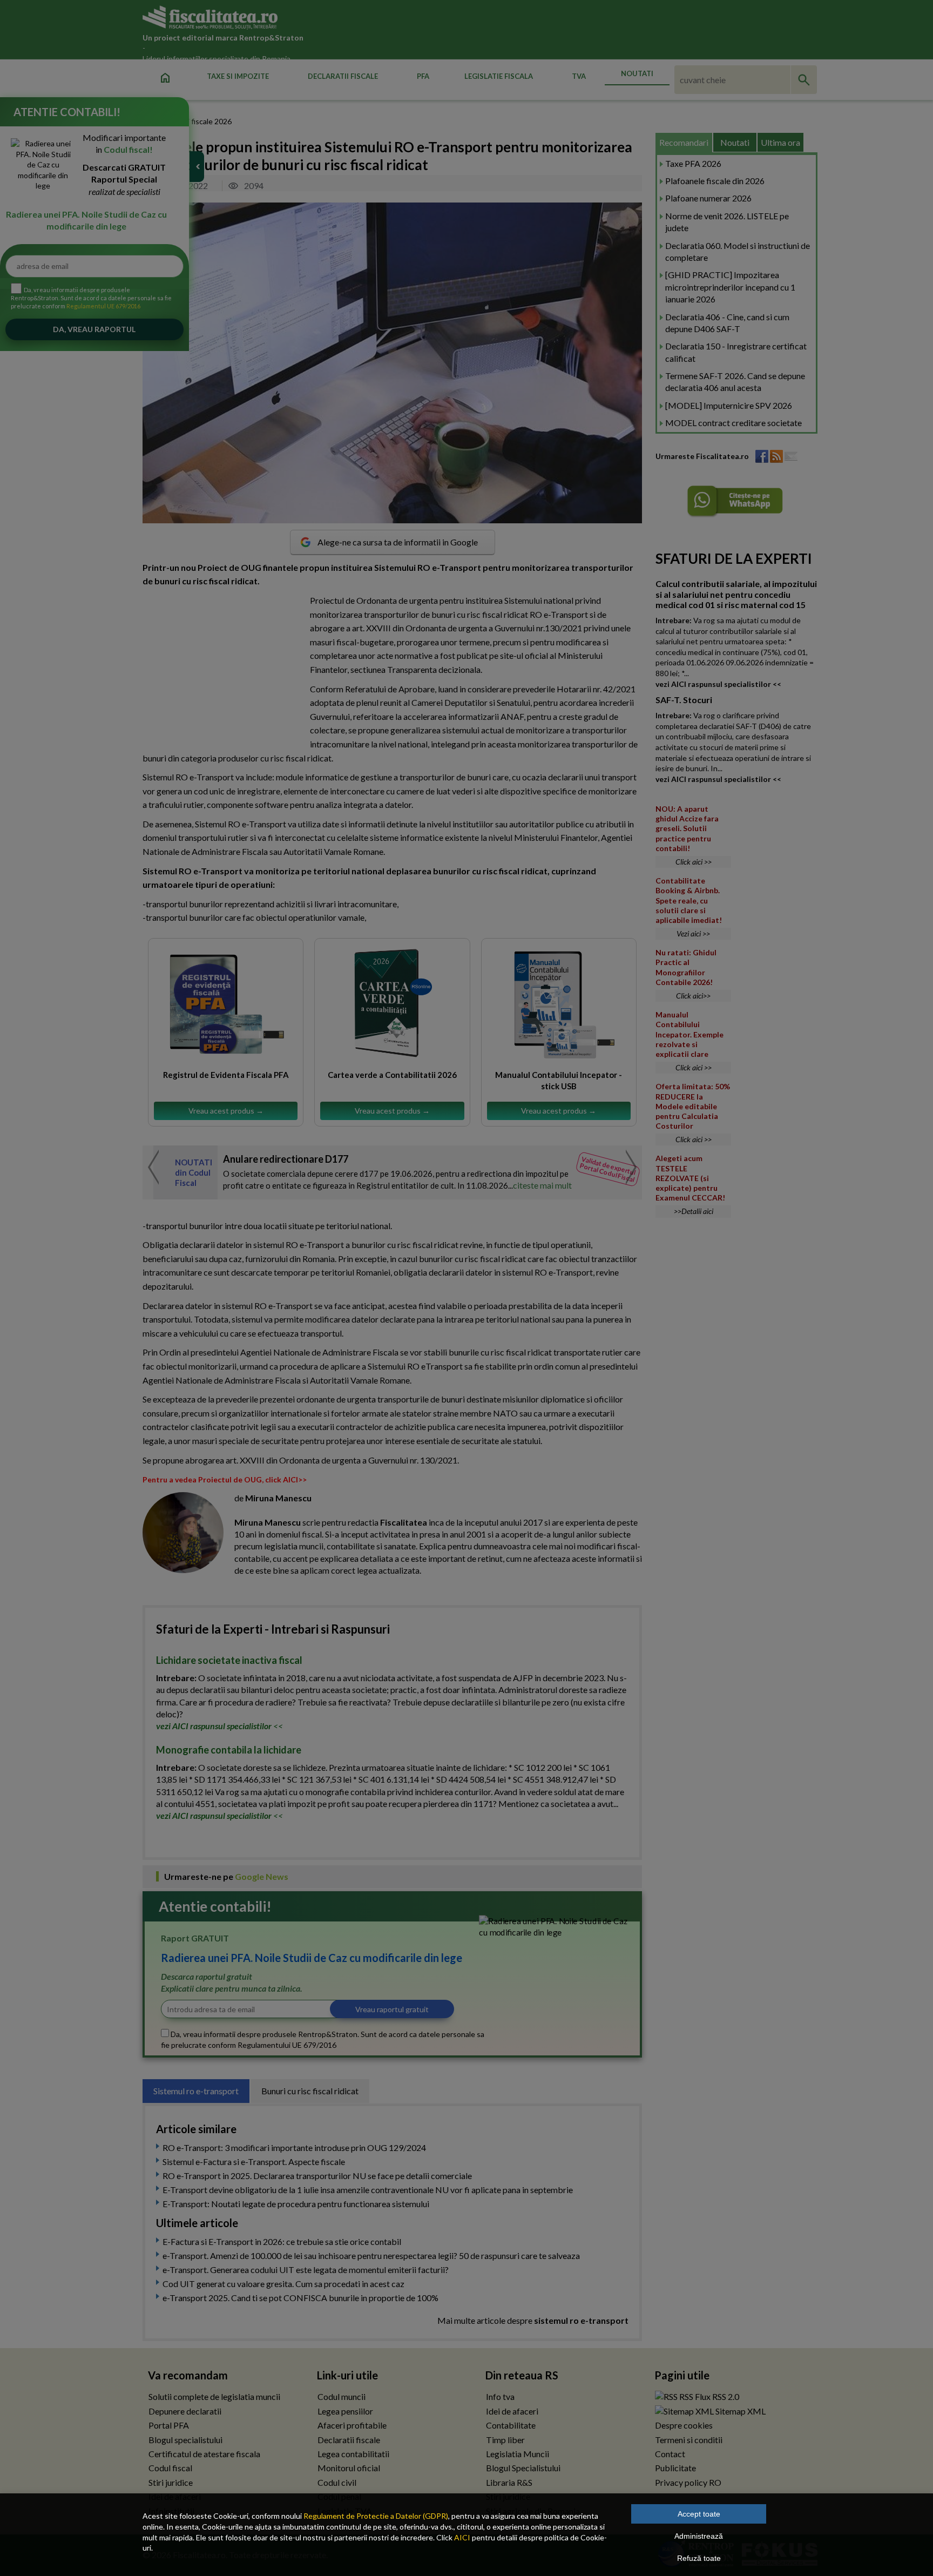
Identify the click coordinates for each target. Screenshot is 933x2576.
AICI (462, 2537)
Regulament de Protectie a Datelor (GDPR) (376, 2516)
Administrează (699, 2536)
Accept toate (699, 2514)
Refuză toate (699, 2558)
